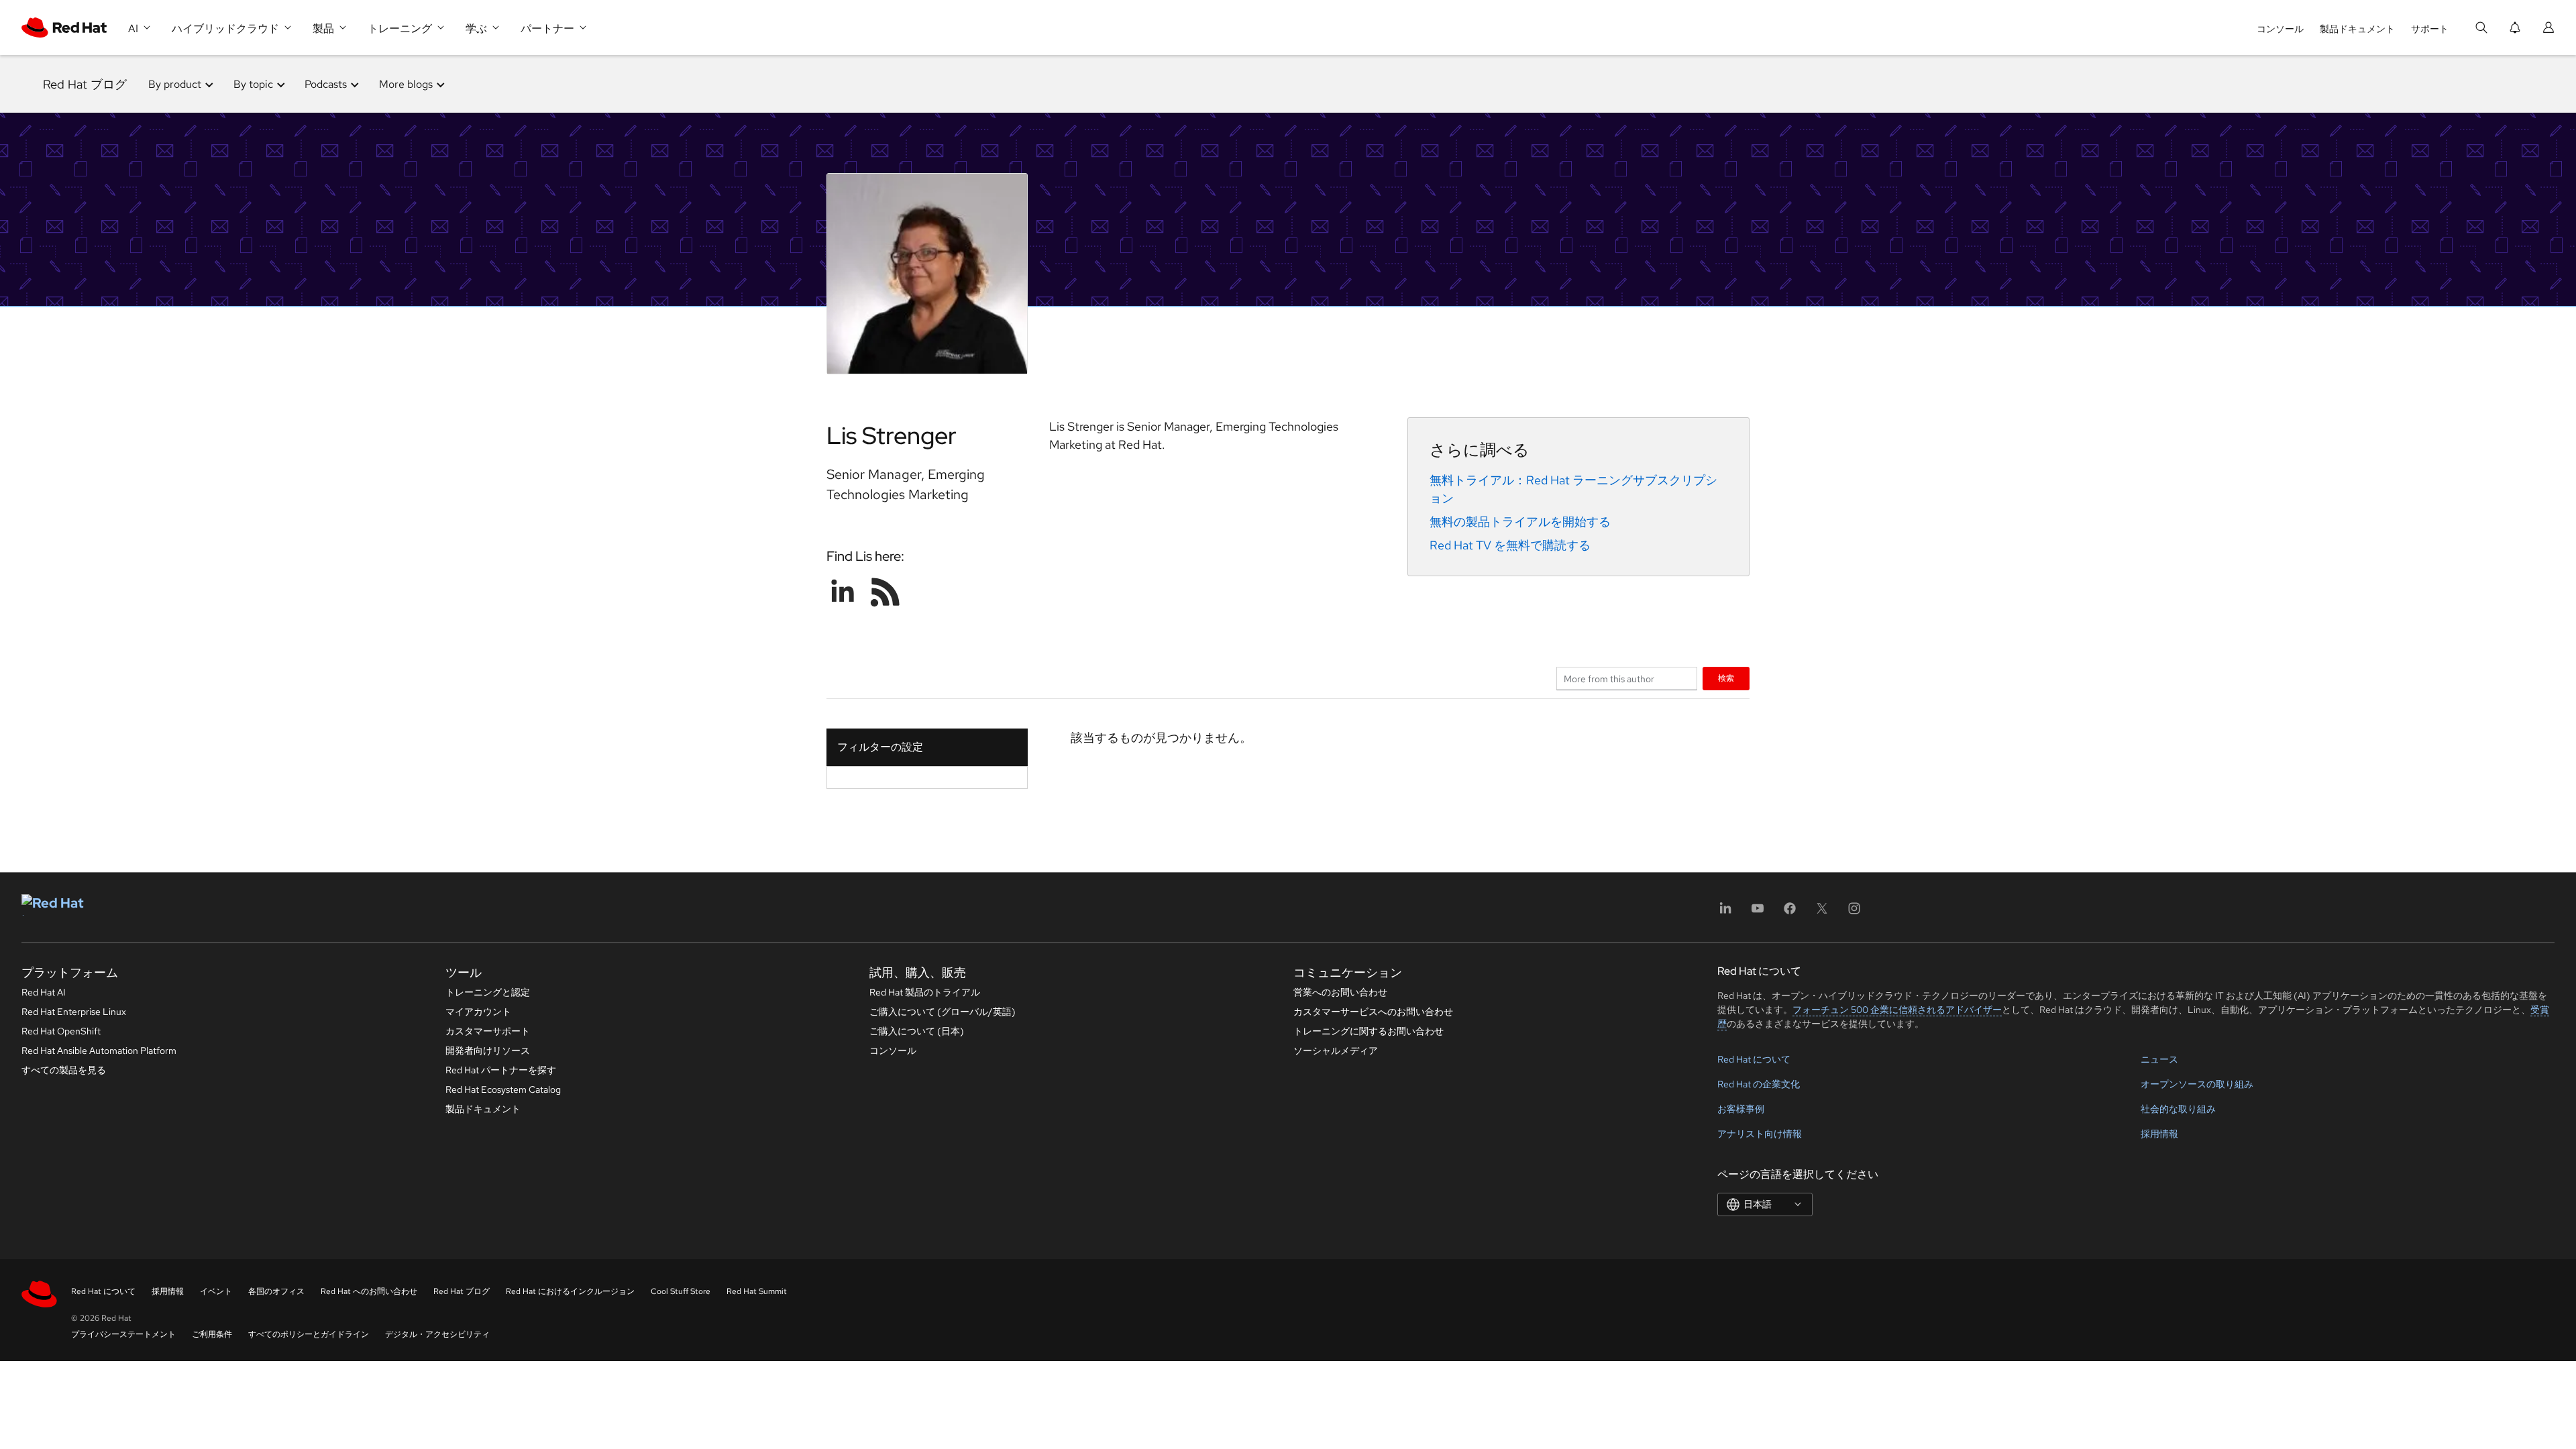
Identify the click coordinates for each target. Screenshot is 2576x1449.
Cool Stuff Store (681, 1291)
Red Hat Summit (757, 1291)
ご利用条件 (212, 1334)
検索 (1726, 678)
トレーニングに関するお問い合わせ (1368, 1031)
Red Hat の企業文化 (1759, 1084)
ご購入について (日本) (917, 1031)
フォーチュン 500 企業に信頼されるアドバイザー (1897, 1010)
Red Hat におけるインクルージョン (570, 1291)
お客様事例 (1741, 1109)
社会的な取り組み (2178, 1109)
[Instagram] (1854, 913)
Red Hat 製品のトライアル (925, 992)
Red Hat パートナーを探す (501, 1070)
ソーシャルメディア (1336, 1051)
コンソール (2280, 29)
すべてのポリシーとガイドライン (309, 1334)
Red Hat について (1754, 1059)
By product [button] (175, 84)
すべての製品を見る (64, 1070)
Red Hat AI (44, 992)
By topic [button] (253, 84)
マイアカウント (478, 1012)
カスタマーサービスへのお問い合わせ (1373, 1012)
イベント (216, 1291)
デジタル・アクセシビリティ (437, 1334)
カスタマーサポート (488, 1031)
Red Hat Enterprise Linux (74, 1012)
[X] (1822, 913)
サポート (2430, 29)
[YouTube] (1758, 913)
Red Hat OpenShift (61, 1031)
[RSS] (885, 592)
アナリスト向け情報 (1760, 1134)
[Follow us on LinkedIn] (843, 592)
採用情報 (2159, 1134)
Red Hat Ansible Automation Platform (99, 1051)
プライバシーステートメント (123, 1334)
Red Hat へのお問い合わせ (369, 1291)
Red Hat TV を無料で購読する (1510, 545)
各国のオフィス (276, 1291)
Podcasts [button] (326, 84)
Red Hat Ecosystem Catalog (503, 1089)
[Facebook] (1790, 913)
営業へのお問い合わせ (1340, 992)
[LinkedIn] (1725, 913)
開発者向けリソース (488, 1051)
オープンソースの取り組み (2197, 1084)
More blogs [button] (406, 84)
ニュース (2159, 1059)
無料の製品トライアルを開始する (1520, 522)
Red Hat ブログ (85, 84)
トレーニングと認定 (488, 992)
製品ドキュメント (2357, 29)
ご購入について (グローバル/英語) (943, 1012)
